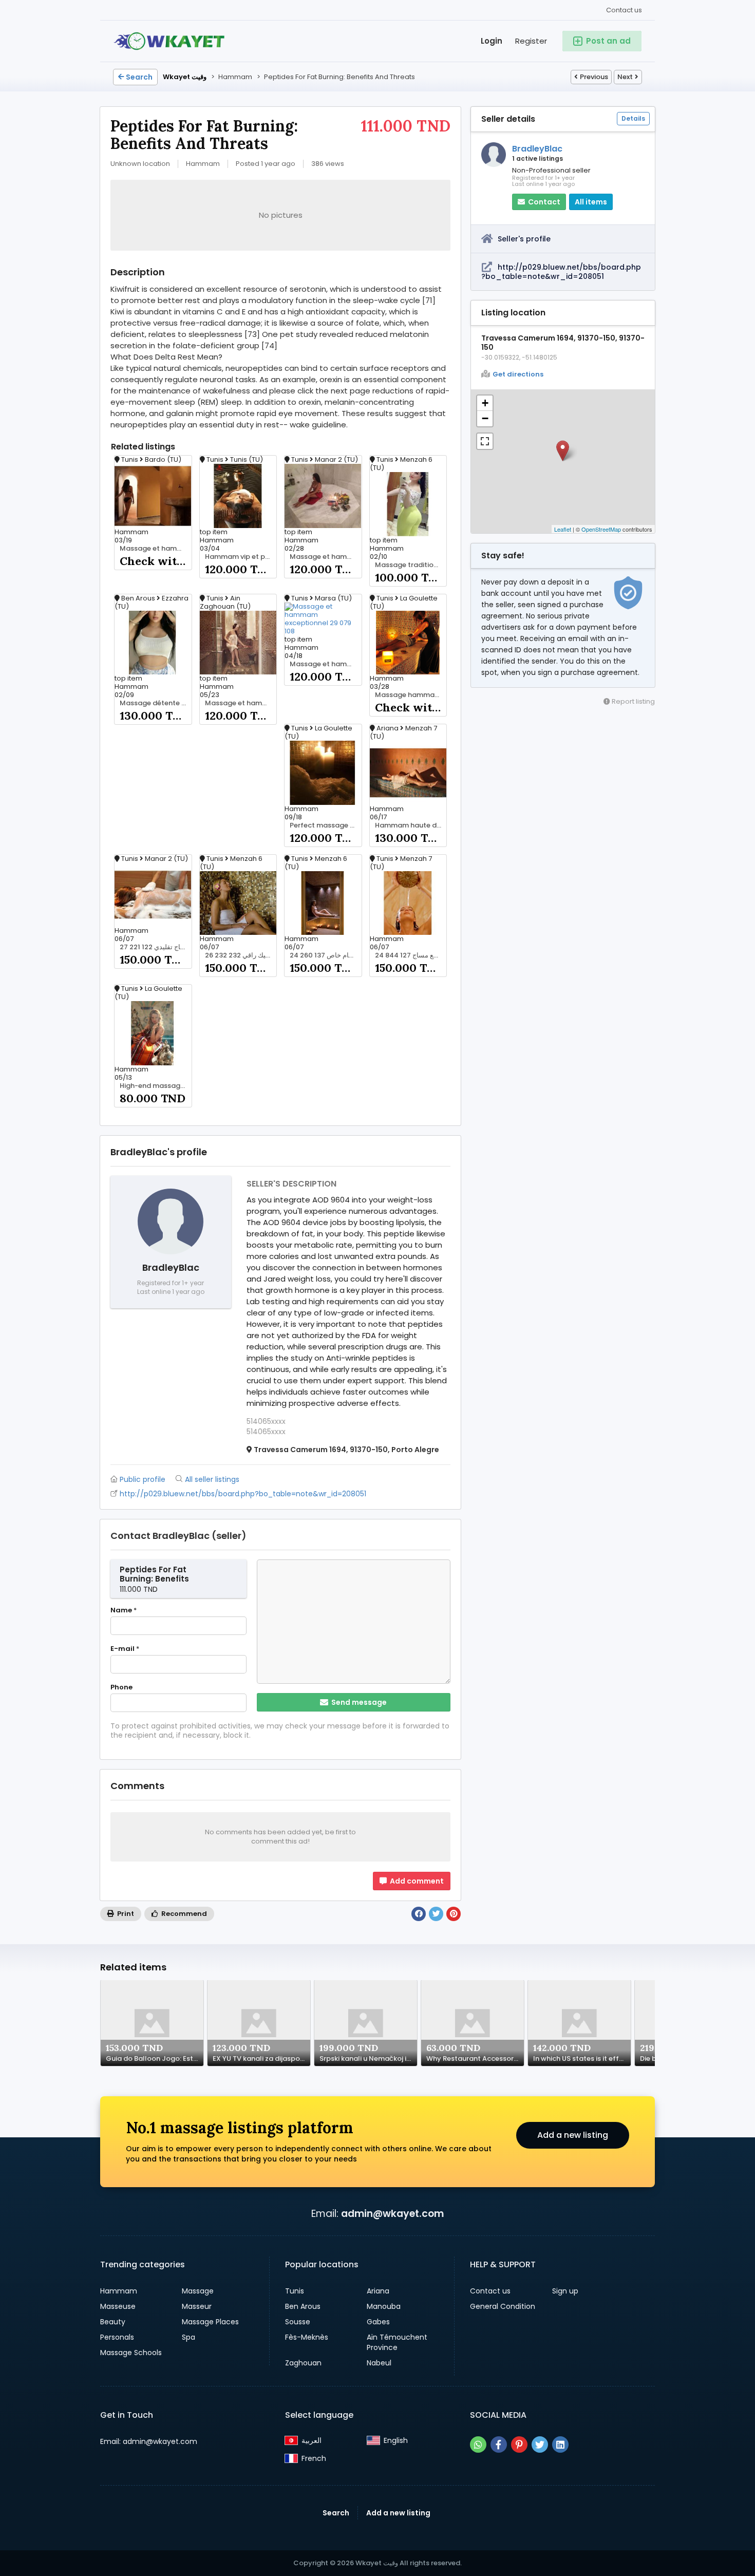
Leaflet (563, 529)
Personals (117, 2337)
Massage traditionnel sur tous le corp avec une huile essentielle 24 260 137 (411, 565)
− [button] (485, 418)
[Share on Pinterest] (454, 1914)
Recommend (183, 1914)
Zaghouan (303, 2363)
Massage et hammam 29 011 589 (241, 703)
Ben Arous (303, 2306)
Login (492, 41)
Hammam (119, 2291)
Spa (188, 2337)
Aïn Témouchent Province (397, 2342)
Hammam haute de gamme (411, 825)
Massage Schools (131, 2353)
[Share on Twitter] (436, 1914)
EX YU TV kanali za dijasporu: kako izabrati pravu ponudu (261, 2059)
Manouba (384, 2306)
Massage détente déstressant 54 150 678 (156, 703)
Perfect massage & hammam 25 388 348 (326, 825)
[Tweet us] (540, 2445)
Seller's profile (524, 239)
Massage (198, 2291)
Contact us (624, 10)
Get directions (518, 374)
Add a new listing (573, 2135)
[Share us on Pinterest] (519, 2445)
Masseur (197, 2306)
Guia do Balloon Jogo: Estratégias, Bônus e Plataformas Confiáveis (155, 2059)
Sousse (298, 2322)
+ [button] (485, 403)
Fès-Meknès (307, 2337)
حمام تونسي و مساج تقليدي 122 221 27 (156, 947)
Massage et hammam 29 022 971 (326, 557)
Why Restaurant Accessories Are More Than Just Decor (475, 2059)
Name (124, 1610)
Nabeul (379, 2363)
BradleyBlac (537, 149)
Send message (358, 1702)
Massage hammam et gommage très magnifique (411, 695)
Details (633, 118)
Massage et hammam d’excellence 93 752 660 (156, 549)
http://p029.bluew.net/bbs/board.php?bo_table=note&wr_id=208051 (561, 272)
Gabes (378, 2322)
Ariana (378, 2291)
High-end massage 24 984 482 (156, 1086)
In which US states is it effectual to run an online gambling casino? (582, 2059)
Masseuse (118, 2306)
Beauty (113, 2322)
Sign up (565, 2291)
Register (531, 41)
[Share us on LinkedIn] (560, 2445)
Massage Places (210, 2322)
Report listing (633, 701)
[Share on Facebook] (419, 1914)
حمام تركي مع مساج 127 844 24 (411, 955)
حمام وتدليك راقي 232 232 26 (241, 955)
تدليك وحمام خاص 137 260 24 (326, 955)
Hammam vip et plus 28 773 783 (241, 557)
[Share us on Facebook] (499, 2445)
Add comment (416, 1881)
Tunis (295, 2291)
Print (125, 1914)
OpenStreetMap (601, 529)
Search (139, 77)
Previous (594, 77)
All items (591, 202)
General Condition (503, 2306)
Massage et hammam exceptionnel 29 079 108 (326, 664)
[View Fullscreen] (485, 441)
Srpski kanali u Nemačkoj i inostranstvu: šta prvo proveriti (368, 2059)
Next (625, 77)
